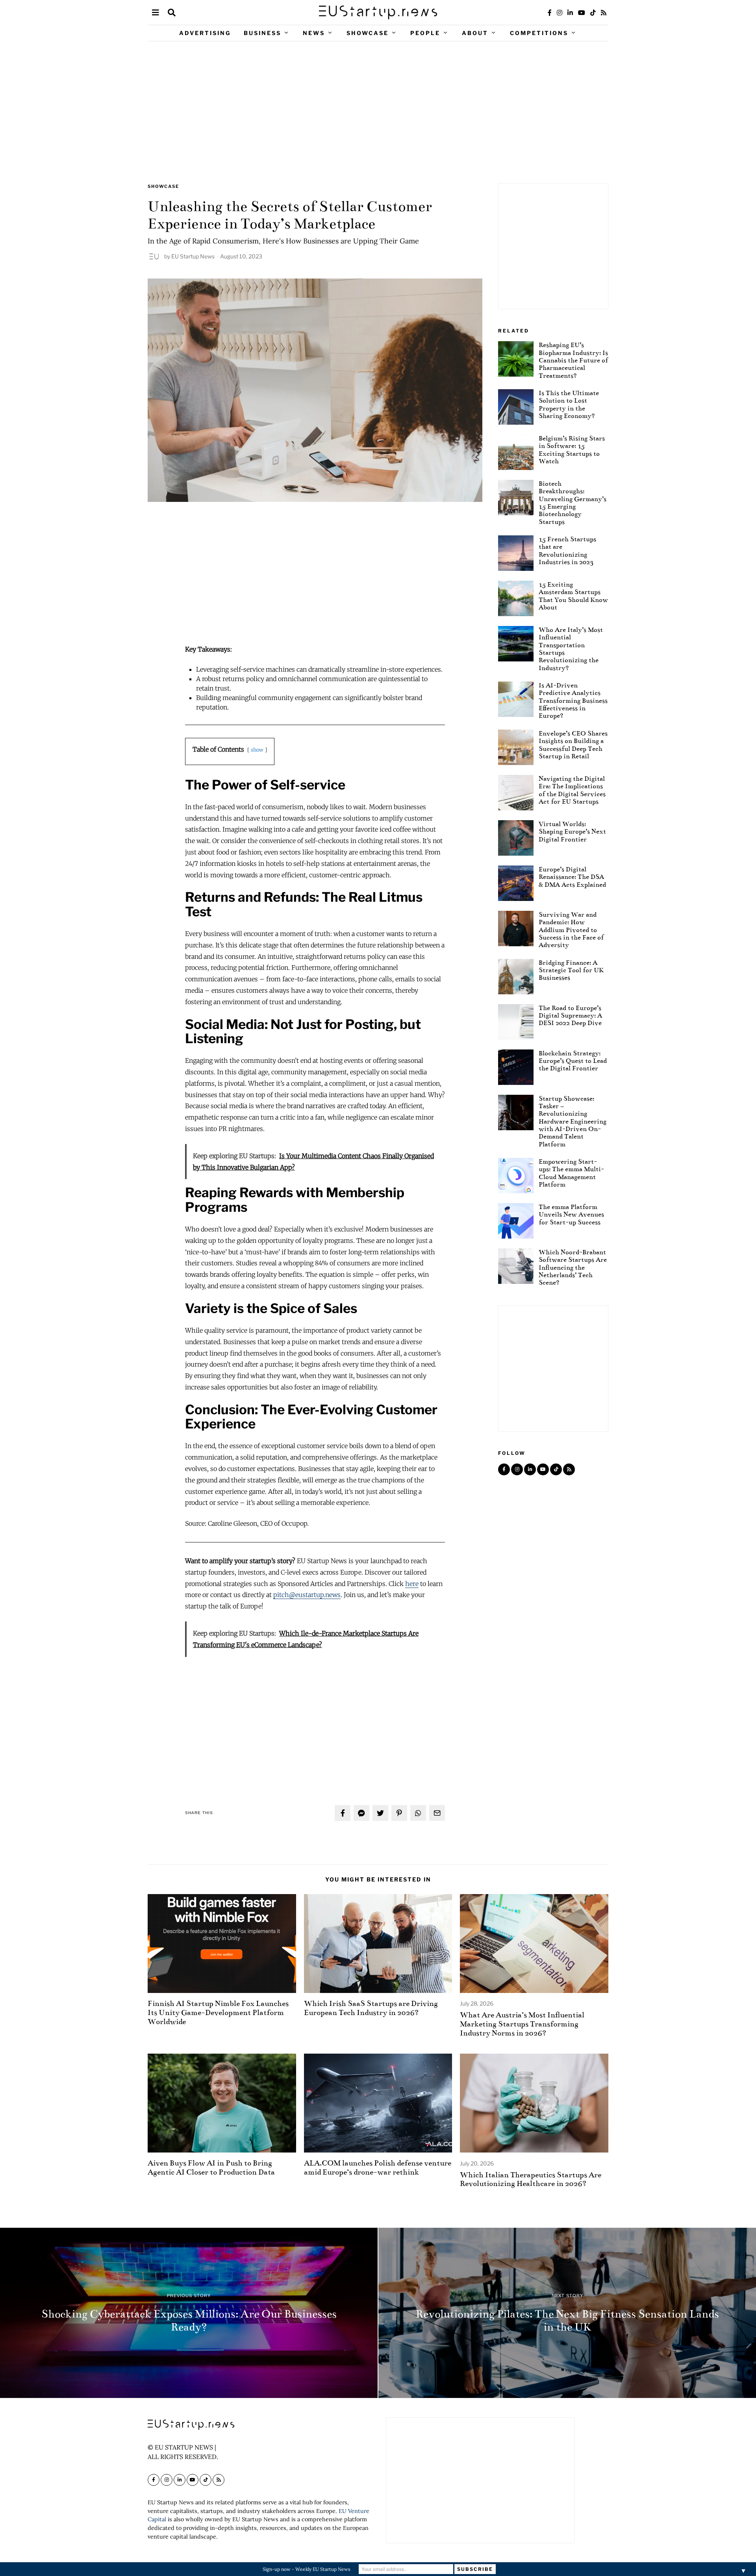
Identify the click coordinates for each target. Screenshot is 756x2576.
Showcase (368, 33)
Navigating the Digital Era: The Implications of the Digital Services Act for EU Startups (572, 790)
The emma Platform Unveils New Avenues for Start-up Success (571, 1215)
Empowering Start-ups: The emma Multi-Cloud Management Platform (571, 1173)
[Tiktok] (593, 13)
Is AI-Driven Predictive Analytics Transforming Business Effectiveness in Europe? (573, 700)
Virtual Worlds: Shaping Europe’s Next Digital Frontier (572, 832)
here (412, 1584)
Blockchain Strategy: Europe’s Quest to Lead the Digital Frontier (573, 1061)
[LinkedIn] (570, 13)
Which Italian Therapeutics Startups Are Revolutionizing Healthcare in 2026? (531, 2179)
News (314, 33)
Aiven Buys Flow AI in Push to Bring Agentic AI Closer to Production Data (211, 2167)
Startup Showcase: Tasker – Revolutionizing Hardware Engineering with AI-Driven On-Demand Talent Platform (573, 1121)
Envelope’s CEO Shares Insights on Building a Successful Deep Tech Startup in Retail (573, 745)
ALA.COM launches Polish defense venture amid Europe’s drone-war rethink (378, 2167)
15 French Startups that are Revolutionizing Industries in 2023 (567, 551)
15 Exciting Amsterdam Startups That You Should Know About (573, 596)
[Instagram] (560, 13)
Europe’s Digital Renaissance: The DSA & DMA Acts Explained (572, 877)
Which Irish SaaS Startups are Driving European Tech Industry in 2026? (371, 2008)
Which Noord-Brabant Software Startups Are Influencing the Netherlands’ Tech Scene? (573, 1267)
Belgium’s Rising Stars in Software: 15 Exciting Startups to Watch (572, 450)
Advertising (205, 33)
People (425, 33)
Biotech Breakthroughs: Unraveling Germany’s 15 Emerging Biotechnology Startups (573, 503)
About (475, 33)
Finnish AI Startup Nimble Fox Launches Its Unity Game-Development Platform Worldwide (218, 2012)
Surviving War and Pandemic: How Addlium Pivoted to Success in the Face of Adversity (571, 930)
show (257, 750)
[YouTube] (582, 13)
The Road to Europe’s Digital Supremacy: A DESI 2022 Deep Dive (570, 1016)
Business (262, 33)
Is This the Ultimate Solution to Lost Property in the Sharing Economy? (569, 404)
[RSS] (604, 13)
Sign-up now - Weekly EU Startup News (307, 2569)
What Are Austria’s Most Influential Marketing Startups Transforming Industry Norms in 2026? (522, 2024)
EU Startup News (193, 256)
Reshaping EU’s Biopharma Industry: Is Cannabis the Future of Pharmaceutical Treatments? (573, 360)
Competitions (539, 33)
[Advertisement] (378, 112)
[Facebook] (550, 13)
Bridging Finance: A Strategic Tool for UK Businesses (571, 970)
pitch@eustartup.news (307, 1595)
